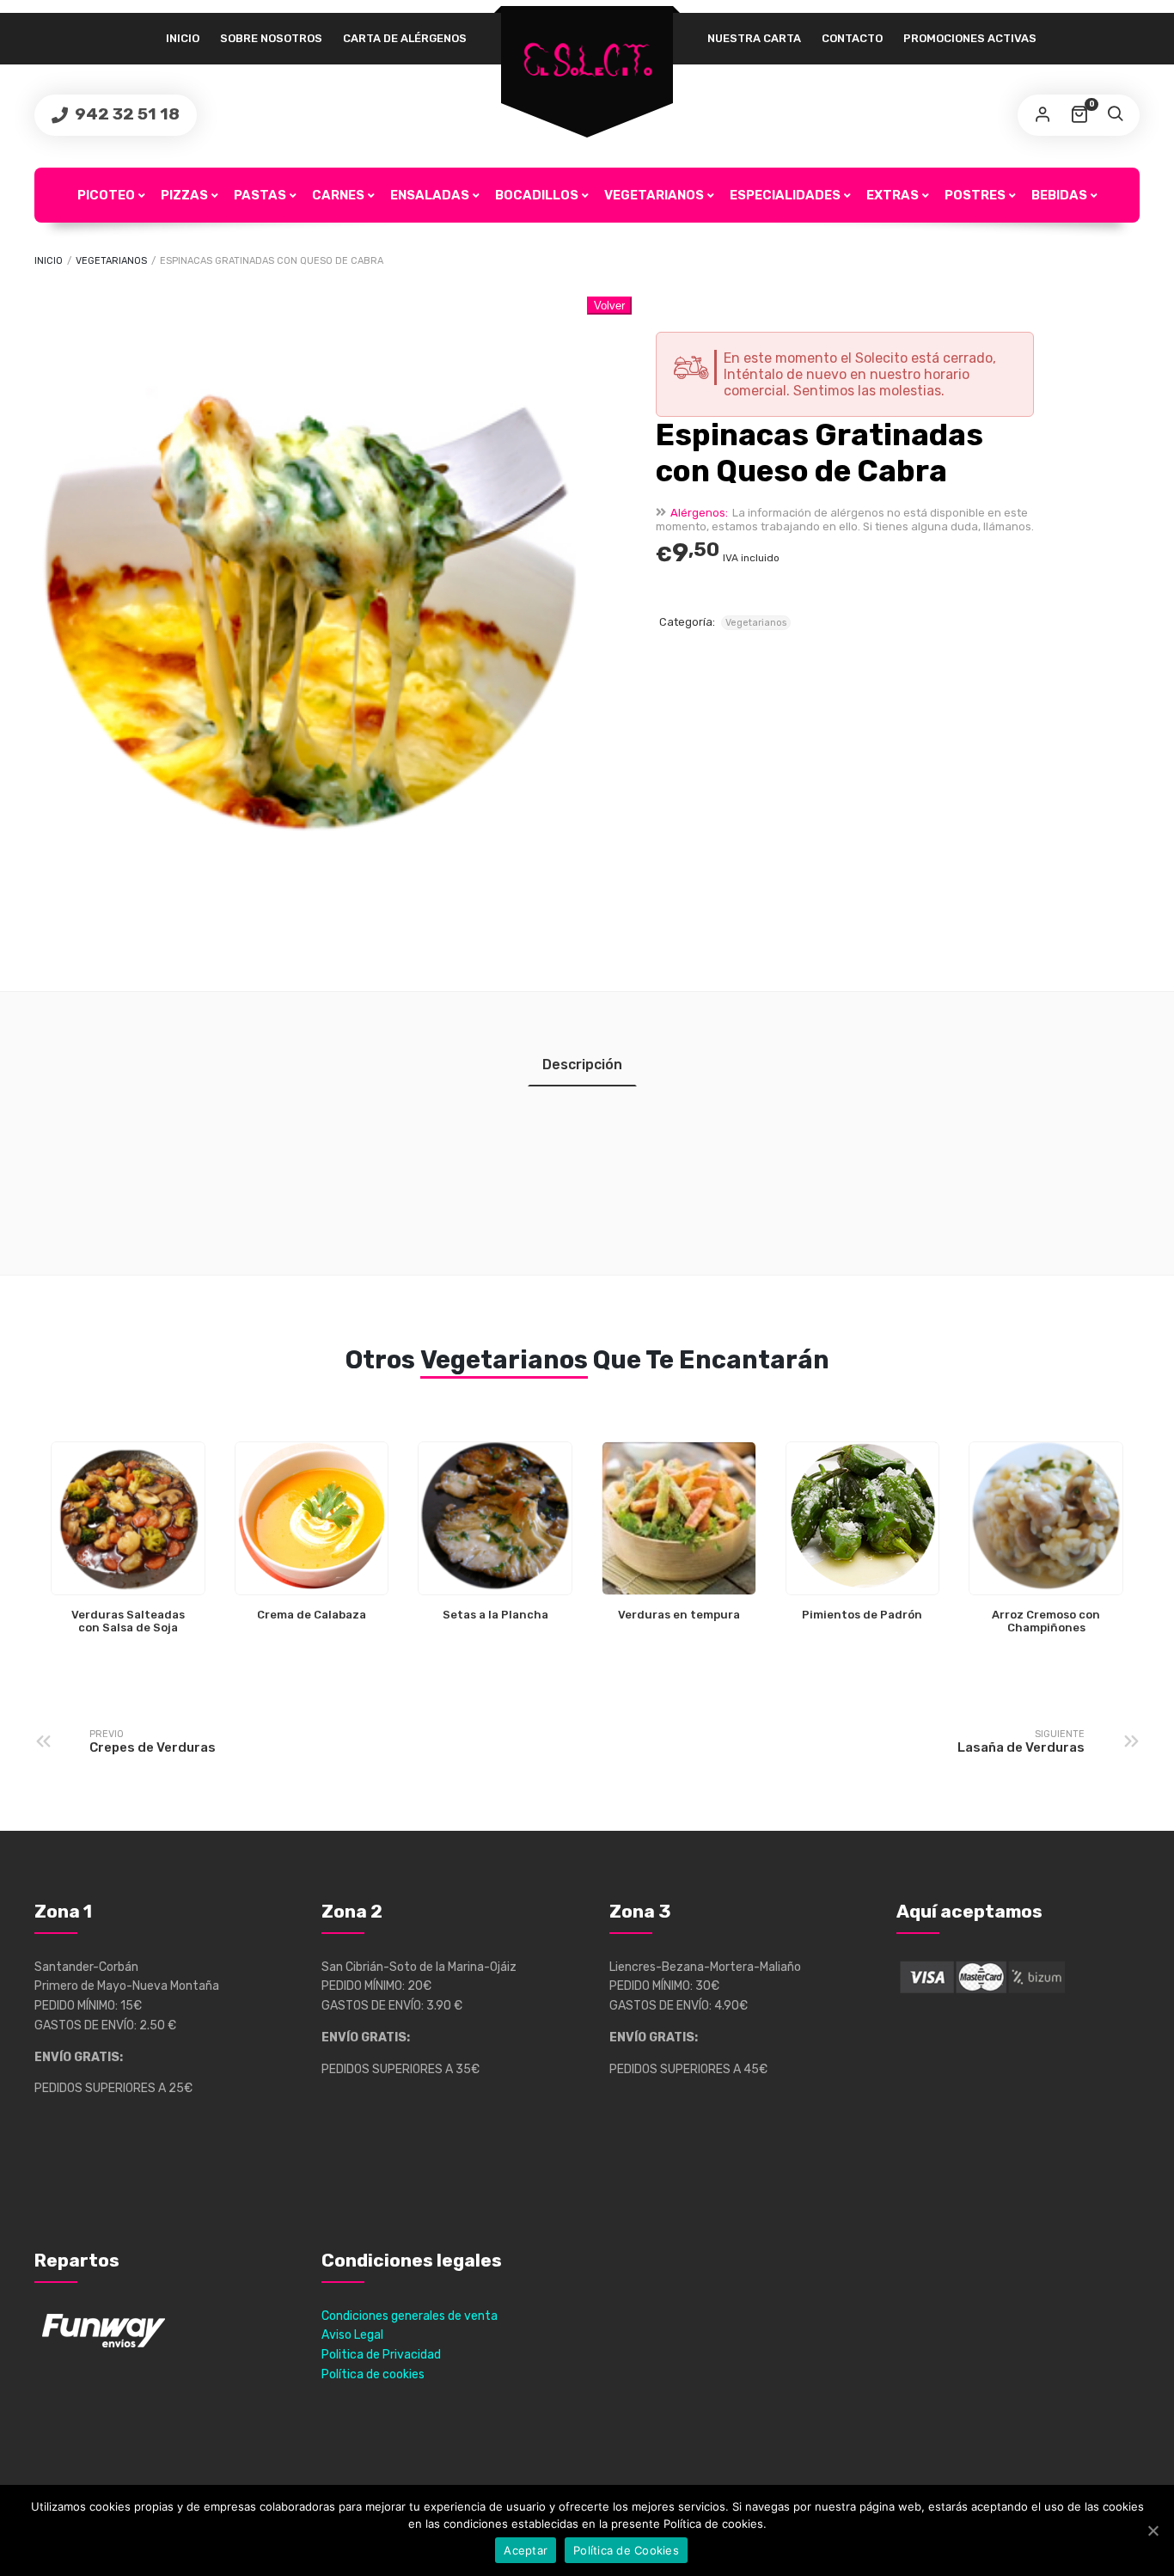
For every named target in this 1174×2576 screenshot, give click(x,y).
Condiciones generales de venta (410, 2316)
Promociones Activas (970, 38)
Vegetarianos (654, 195)
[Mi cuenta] (1043, 115)
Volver (609, 306)
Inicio (183, 38)
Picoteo (106, 195)
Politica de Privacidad (381, 2355)
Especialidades (785, 195)
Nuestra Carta (754, 38)
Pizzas (184, 195)
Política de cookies (373, 2374)
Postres (975, 195)
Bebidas (1059, 195)
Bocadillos (537, 195)
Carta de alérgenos (405, 38)
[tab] (582, 1065)
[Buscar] (1115, 115)
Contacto (852, 38)
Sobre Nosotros (271, 38)
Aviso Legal (352, 2335)
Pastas (260, 195)
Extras (893, 195)
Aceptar (526, 2550)
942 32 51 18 (125, 114)
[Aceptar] (1153, 2530)
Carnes (338, 195)
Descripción (582, 1065)
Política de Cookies (626, 2550)
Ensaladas (430, 195)
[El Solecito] (587, 61)
